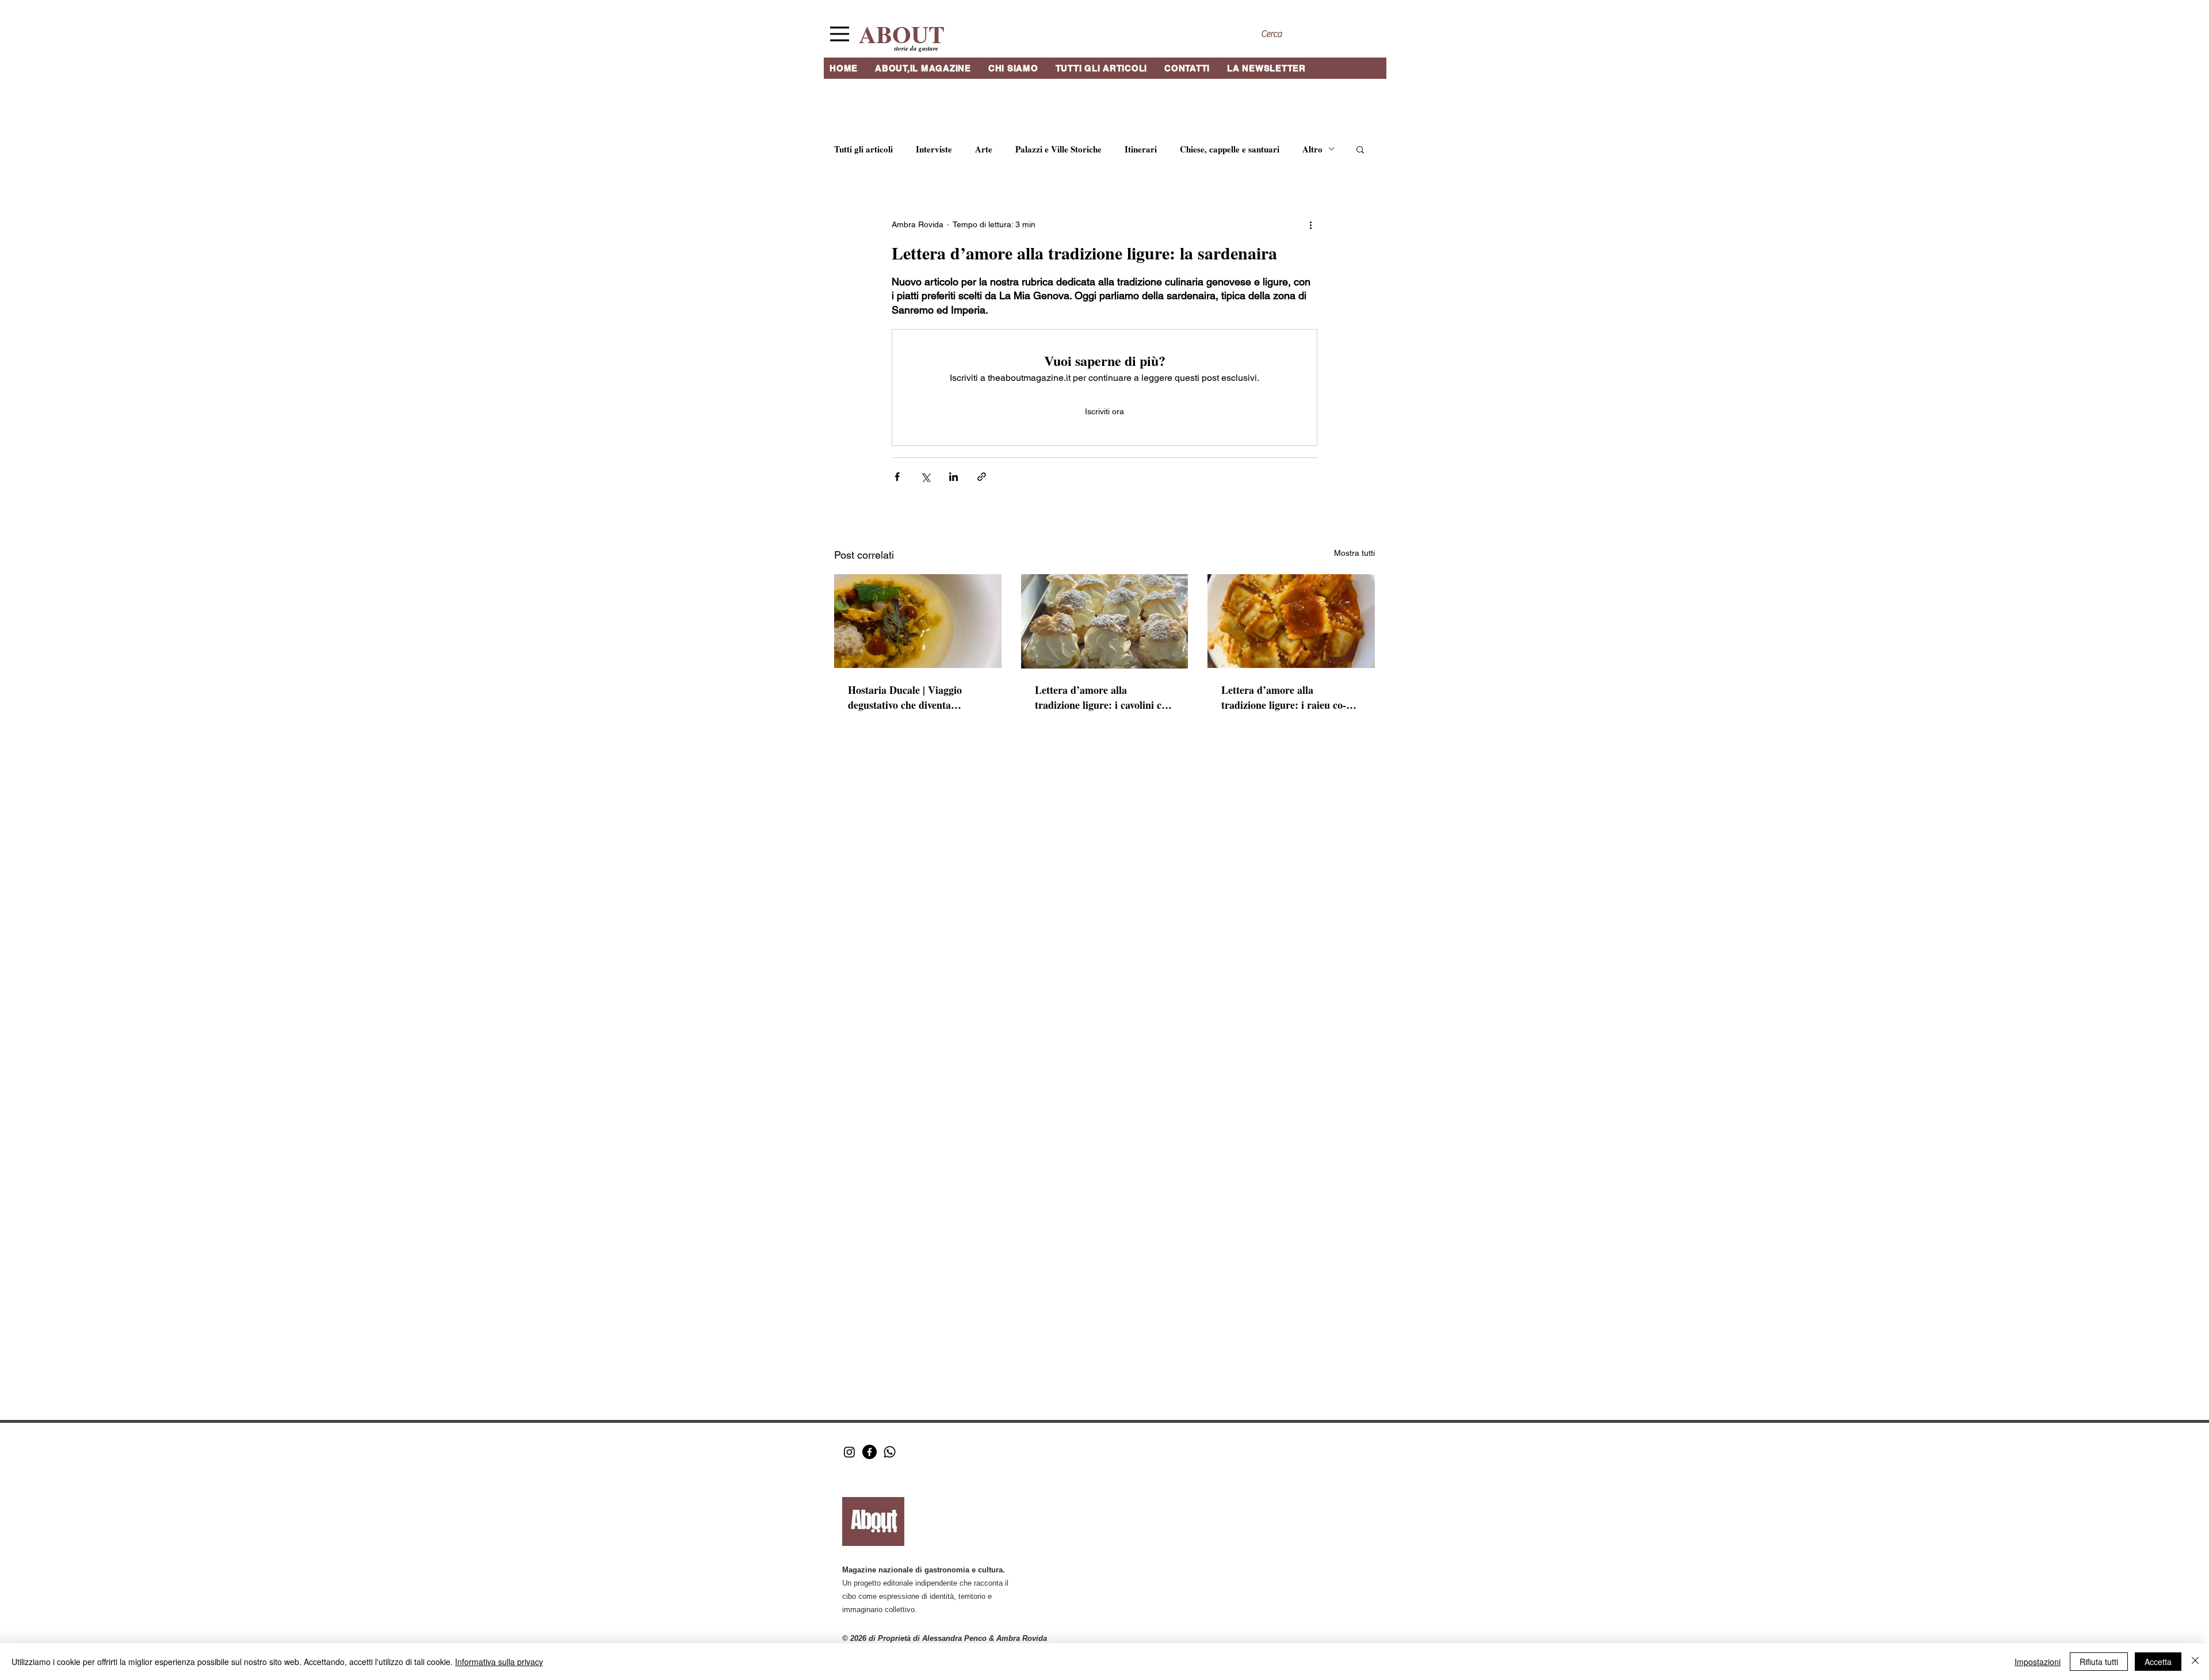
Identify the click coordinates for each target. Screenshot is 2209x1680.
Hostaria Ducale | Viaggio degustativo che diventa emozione (905, 697)
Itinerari (1141, 149)
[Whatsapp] (890, 1452)
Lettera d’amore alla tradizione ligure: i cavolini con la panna (1104, 697)
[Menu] (840, 34)
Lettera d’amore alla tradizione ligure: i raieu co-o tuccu (1286, 697)
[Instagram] (849, 1452)
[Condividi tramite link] (982, 477)
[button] (1360, 149)
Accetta (2158, 1662)
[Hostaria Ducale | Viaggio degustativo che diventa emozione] (918, 621)
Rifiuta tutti (2099, 1662)
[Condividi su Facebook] (897, 477)
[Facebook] (870, 1452)
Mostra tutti (1354, 553)
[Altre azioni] (1310, 225)
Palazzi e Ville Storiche (1058, 149)
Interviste (934, 149)
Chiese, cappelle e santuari (1230, 149)
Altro (1312, 149)
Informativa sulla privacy (499, 1662)
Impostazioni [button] (2038, 1662)
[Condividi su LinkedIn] (953, 477)
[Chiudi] (2195, 1662)
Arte (984, 149)
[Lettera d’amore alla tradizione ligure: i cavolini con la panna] (1105, 621)
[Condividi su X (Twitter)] (925, 477)
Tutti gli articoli (863, 149)
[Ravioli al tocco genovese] (1291, 621)
